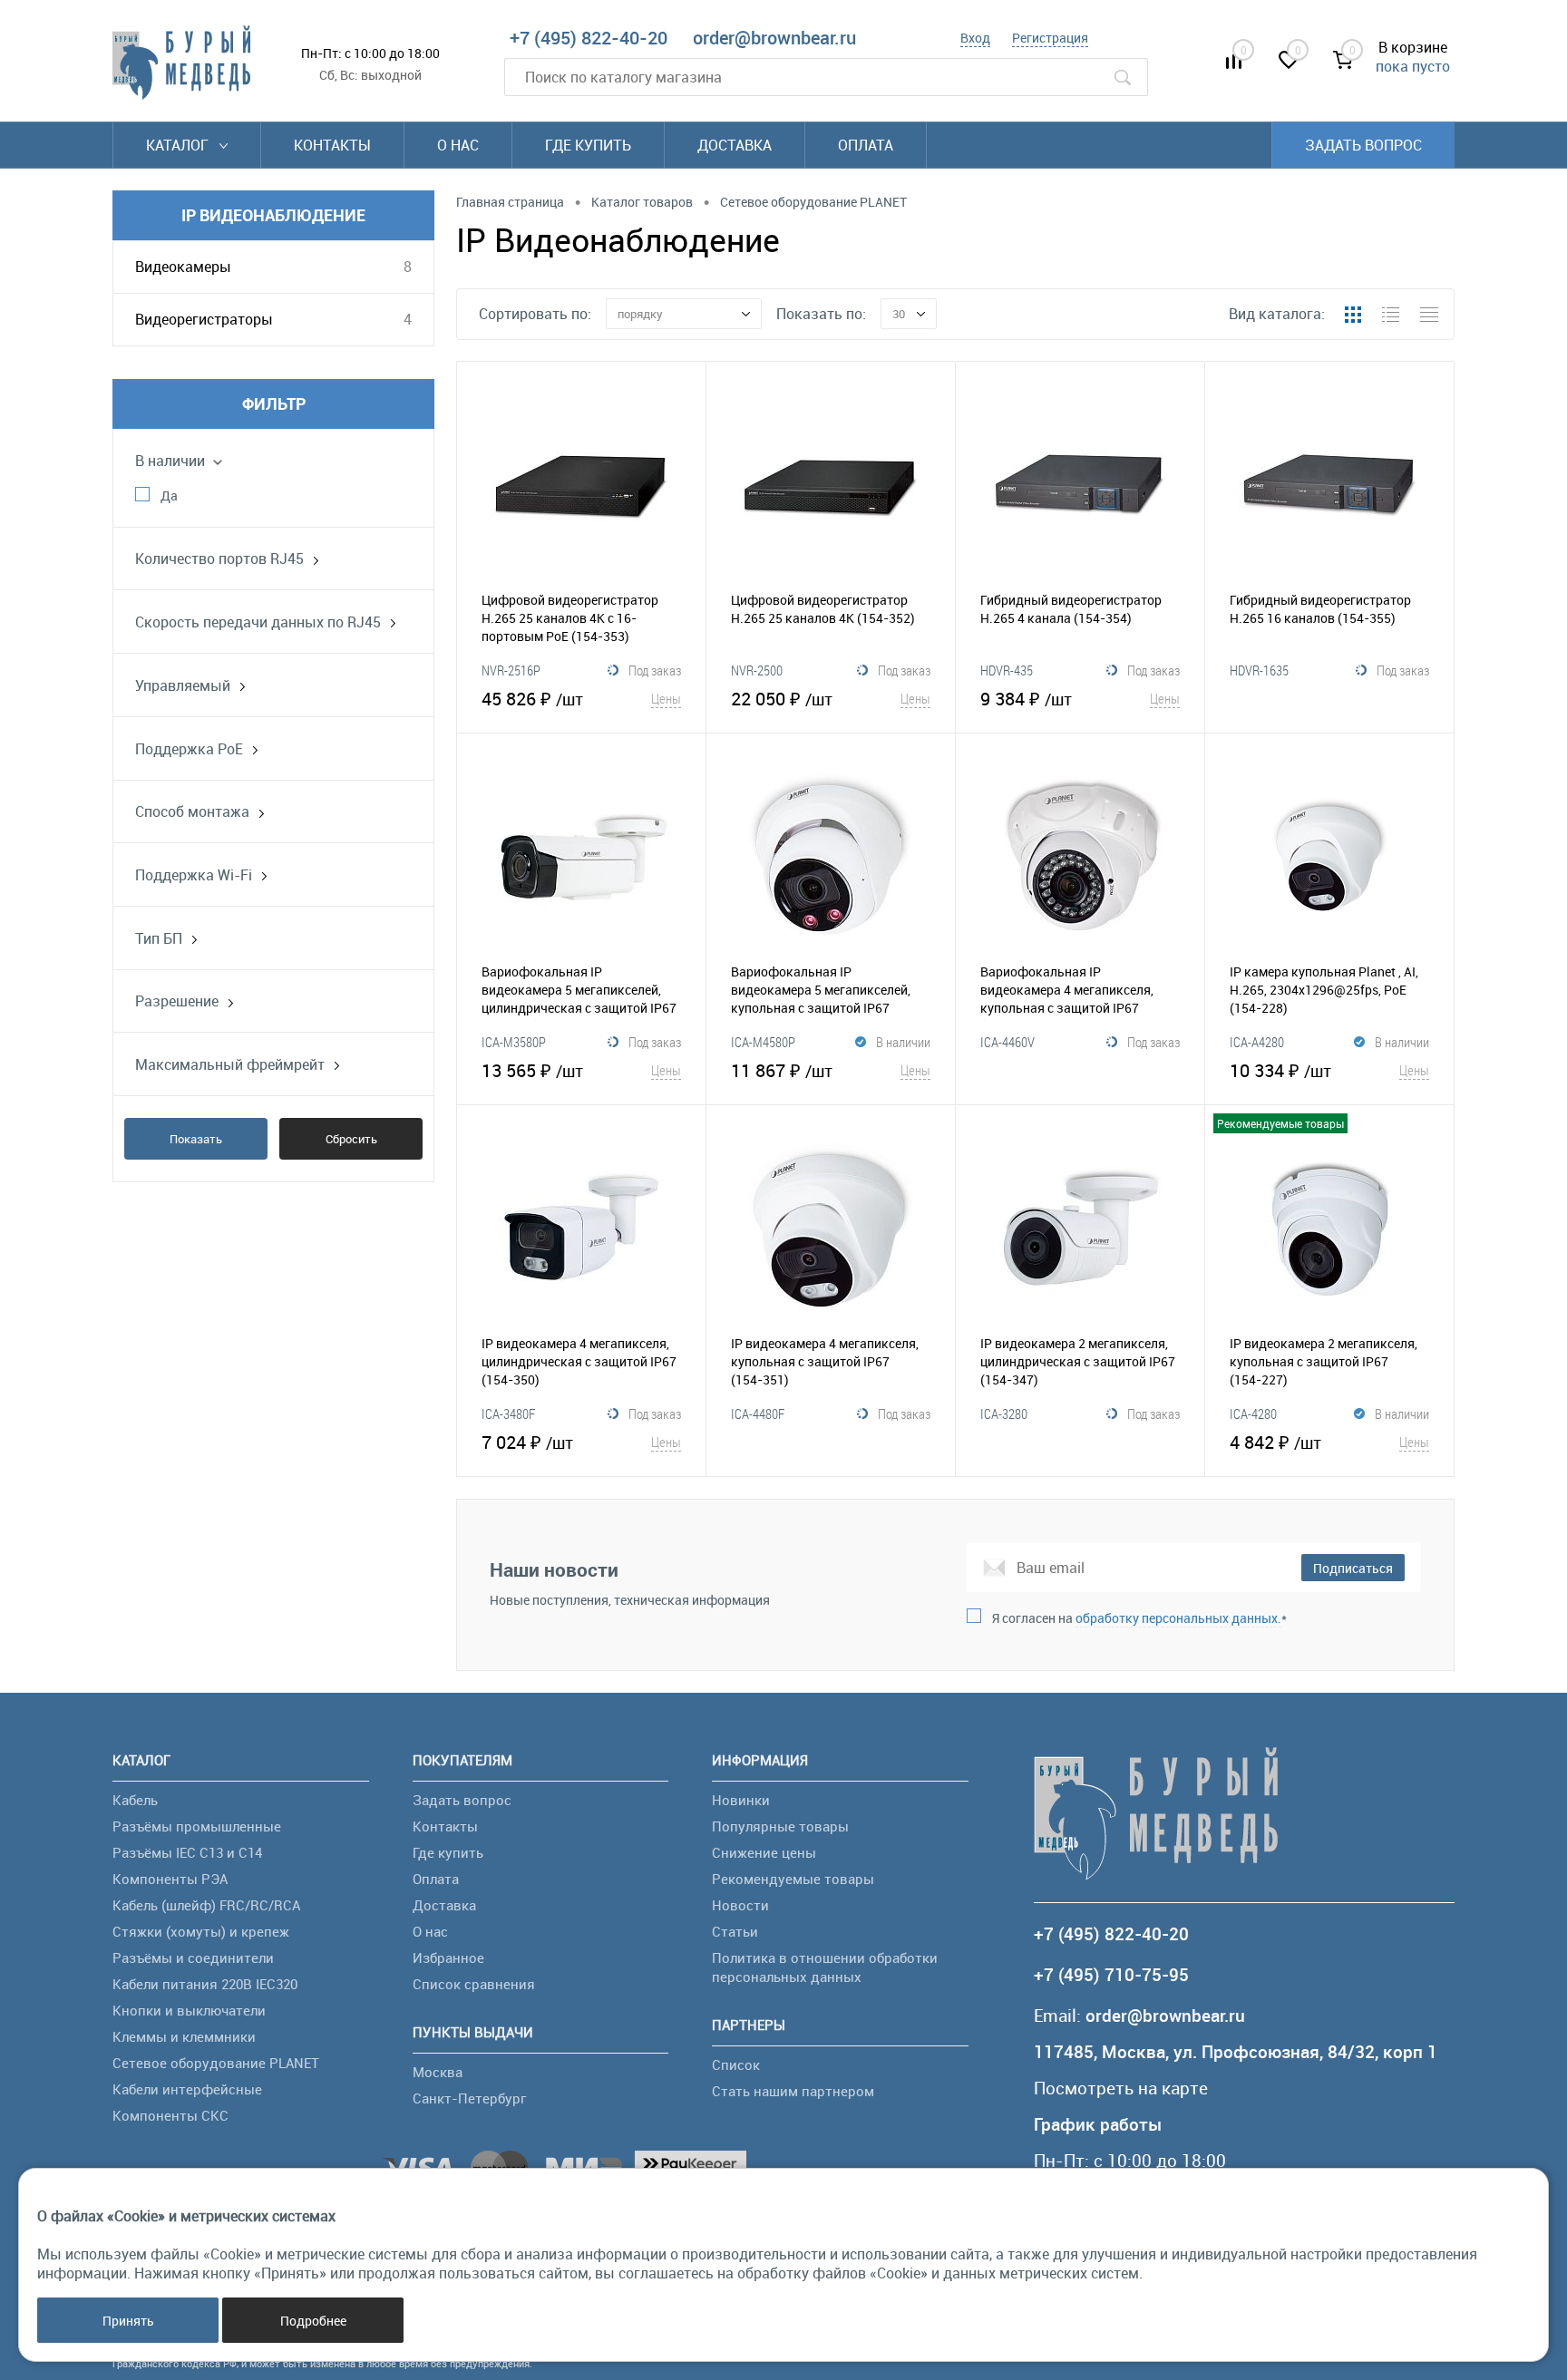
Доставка (735, 145)
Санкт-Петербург (469, 2098)
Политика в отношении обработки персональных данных (825, 1967)
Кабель (135, 1800)
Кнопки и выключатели (189, 2010)
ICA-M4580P (763, 1042)
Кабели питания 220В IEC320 (205, 1984)
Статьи (735, 1931)
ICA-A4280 (1257, 1042)
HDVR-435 (1007, 670)
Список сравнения (474, 1984)
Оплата (866, 145)
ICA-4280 (1253, 1413)
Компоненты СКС (170, 2115)
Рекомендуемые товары (793, 1879)
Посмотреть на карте (1121, 2089)
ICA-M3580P (514, 1042)
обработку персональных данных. (1178, 1618)
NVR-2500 (757, 670)
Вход (975, 38)
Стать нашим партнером (793, 2091)
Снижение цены (764, 1852)
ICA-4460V (1007, 1042)
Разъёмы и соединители (193, 1957)
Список (736, 2064)
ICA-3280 (1004, 1413)
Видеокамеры (183, 267)
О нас (458, 145)
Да (169, 495)
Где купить (588, 145)
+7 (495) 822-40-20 (589, 38)
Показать (196, 1139)
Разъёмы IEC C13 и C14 (187, 1852)
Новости (740, 1905)
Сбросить (351, 1139)
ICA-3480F (508, 1413)
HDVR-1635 (1259, 670)
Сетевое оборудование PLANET (216, 2063)
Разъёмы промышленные (197, 1826)
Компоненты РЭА (170, 1879)
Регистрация (1050, 38)
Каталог (179, 145)
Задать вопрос (1363, 145)
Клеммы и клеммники (184, 2036)
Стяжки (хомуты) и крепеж (201, 1931)
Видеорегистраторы (204, 319)
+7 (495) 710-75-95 (1111, 1975)
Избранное (448, 1957)
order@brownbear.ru (774, 38)
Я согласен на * (1139, 1618)
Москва (438, 2072)
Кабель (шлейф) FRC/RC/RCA (206, 1905)
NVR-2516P (511, 670)
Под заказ (655, 670)
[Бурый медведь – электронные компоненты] (181, 63)
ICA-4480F (758, 1413)
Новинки (741, 1800)
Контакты (332, 145)
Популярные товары (780, 1826)
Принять (128, 2321)
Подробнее (313, 2321)
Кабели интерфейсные (187, 2089)
